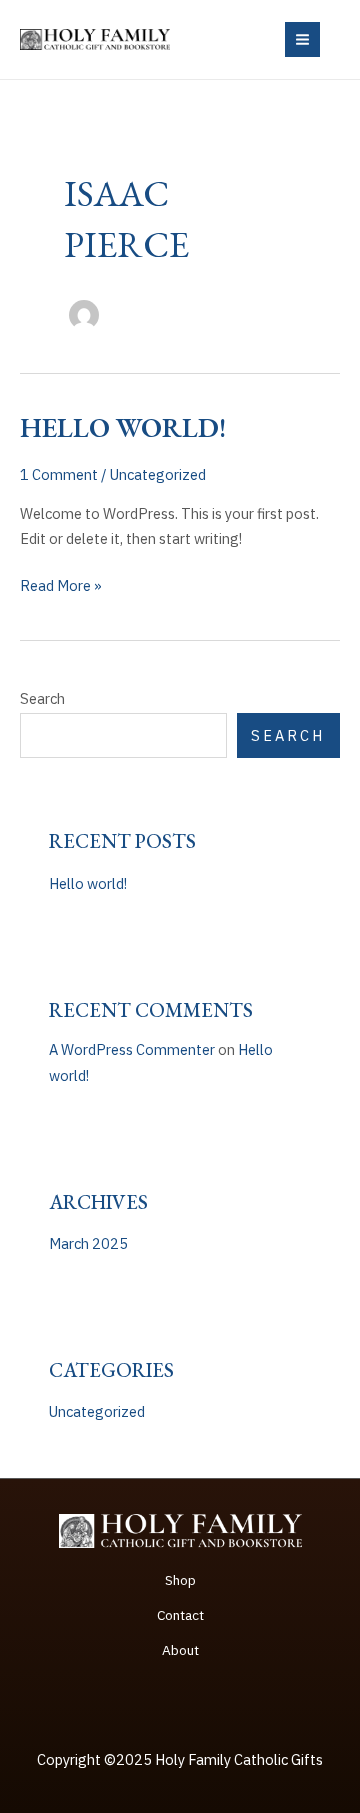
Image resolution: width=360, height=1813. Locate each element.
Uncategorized (158, 474)
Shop (180, 1580)
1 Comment (59, 474)
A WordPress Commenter (132, 1049)
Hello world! (123, 427)
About (180, 1650)
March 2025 (88, 1243)
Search (42, 698)
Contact (180, 1615)
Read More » (61, 587)
